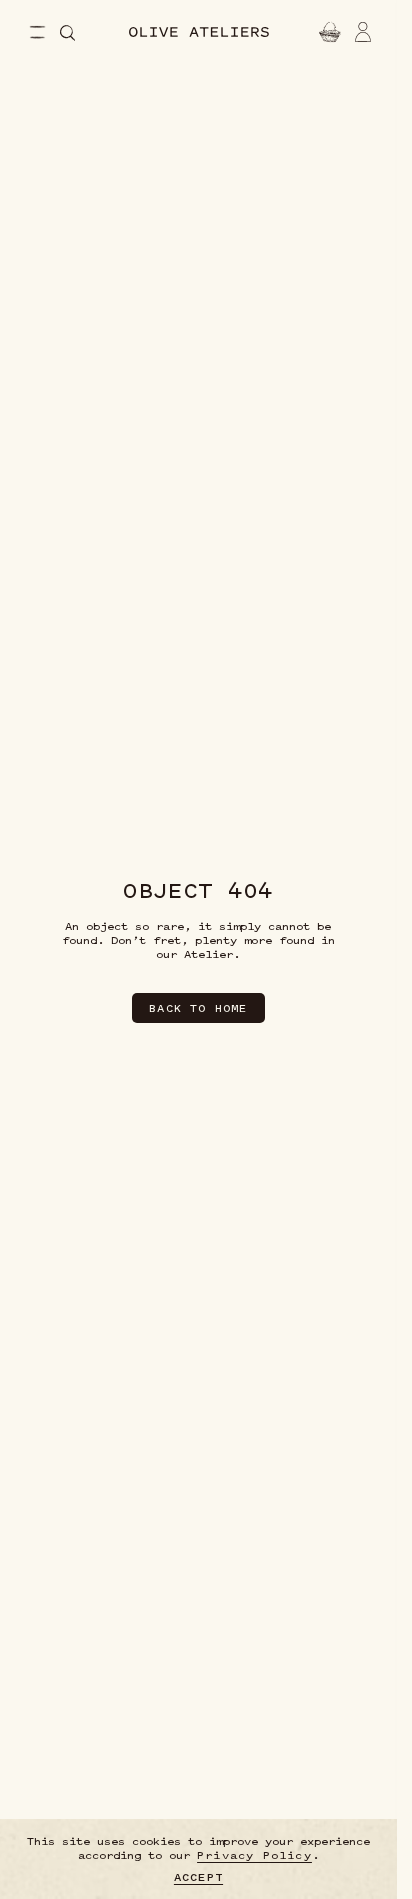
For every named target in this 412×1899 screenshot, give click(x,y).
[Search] (67, 33)
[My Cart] (327, 32)
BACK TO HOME (198, 1008)
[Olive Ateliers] (199, 32)
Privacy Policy (254, 1855)
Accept (198, 1877)
